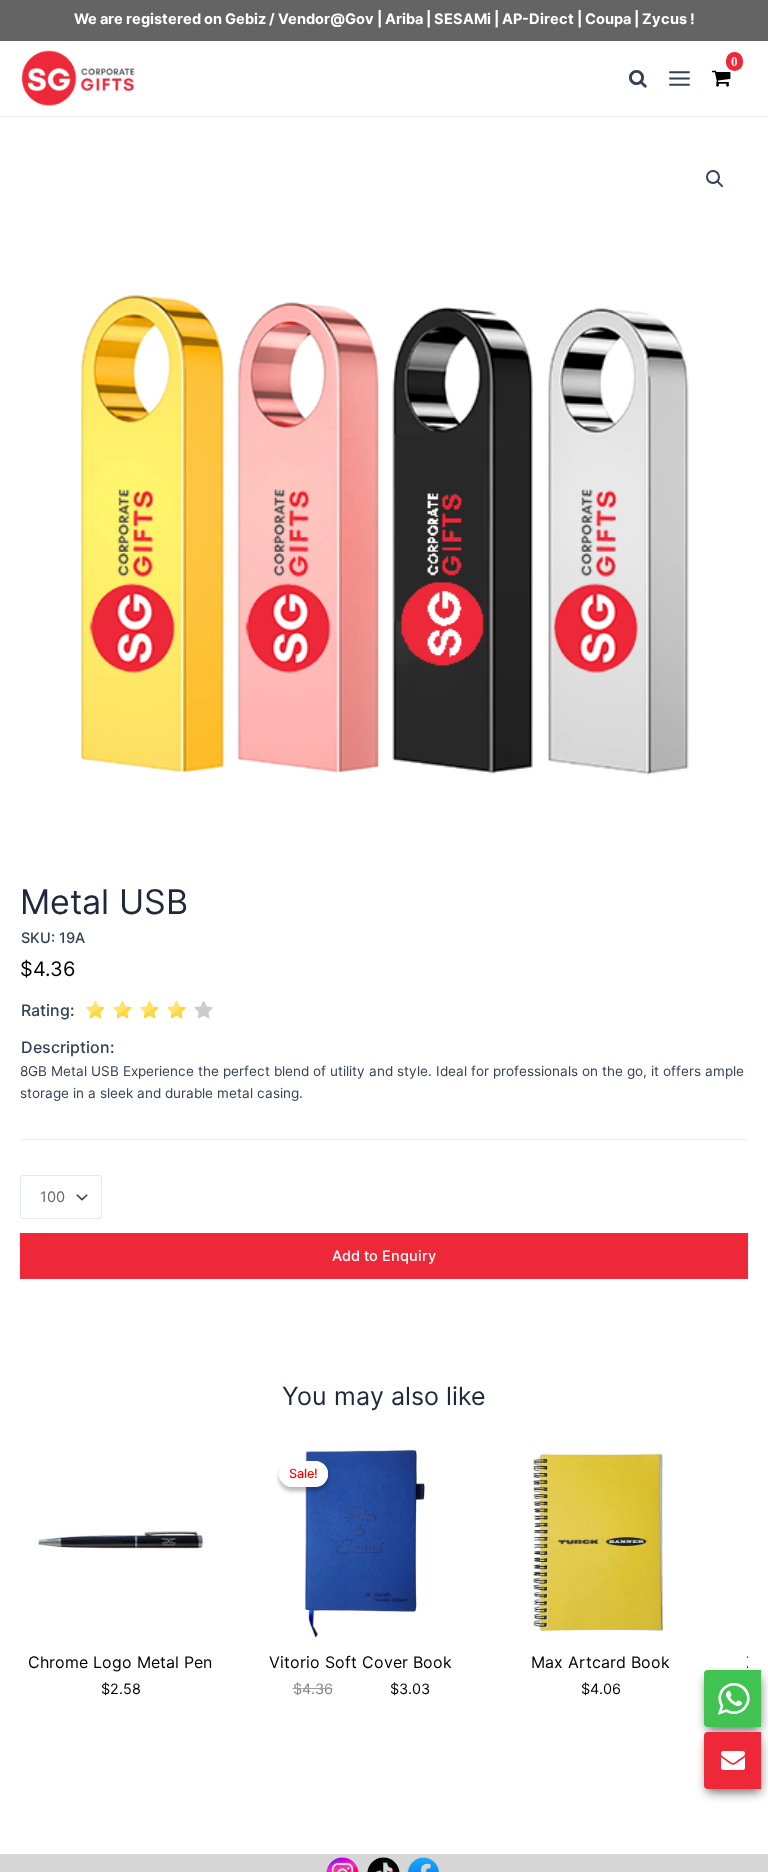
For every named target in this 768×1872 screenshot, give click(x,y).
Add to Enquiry (384, 1256)
